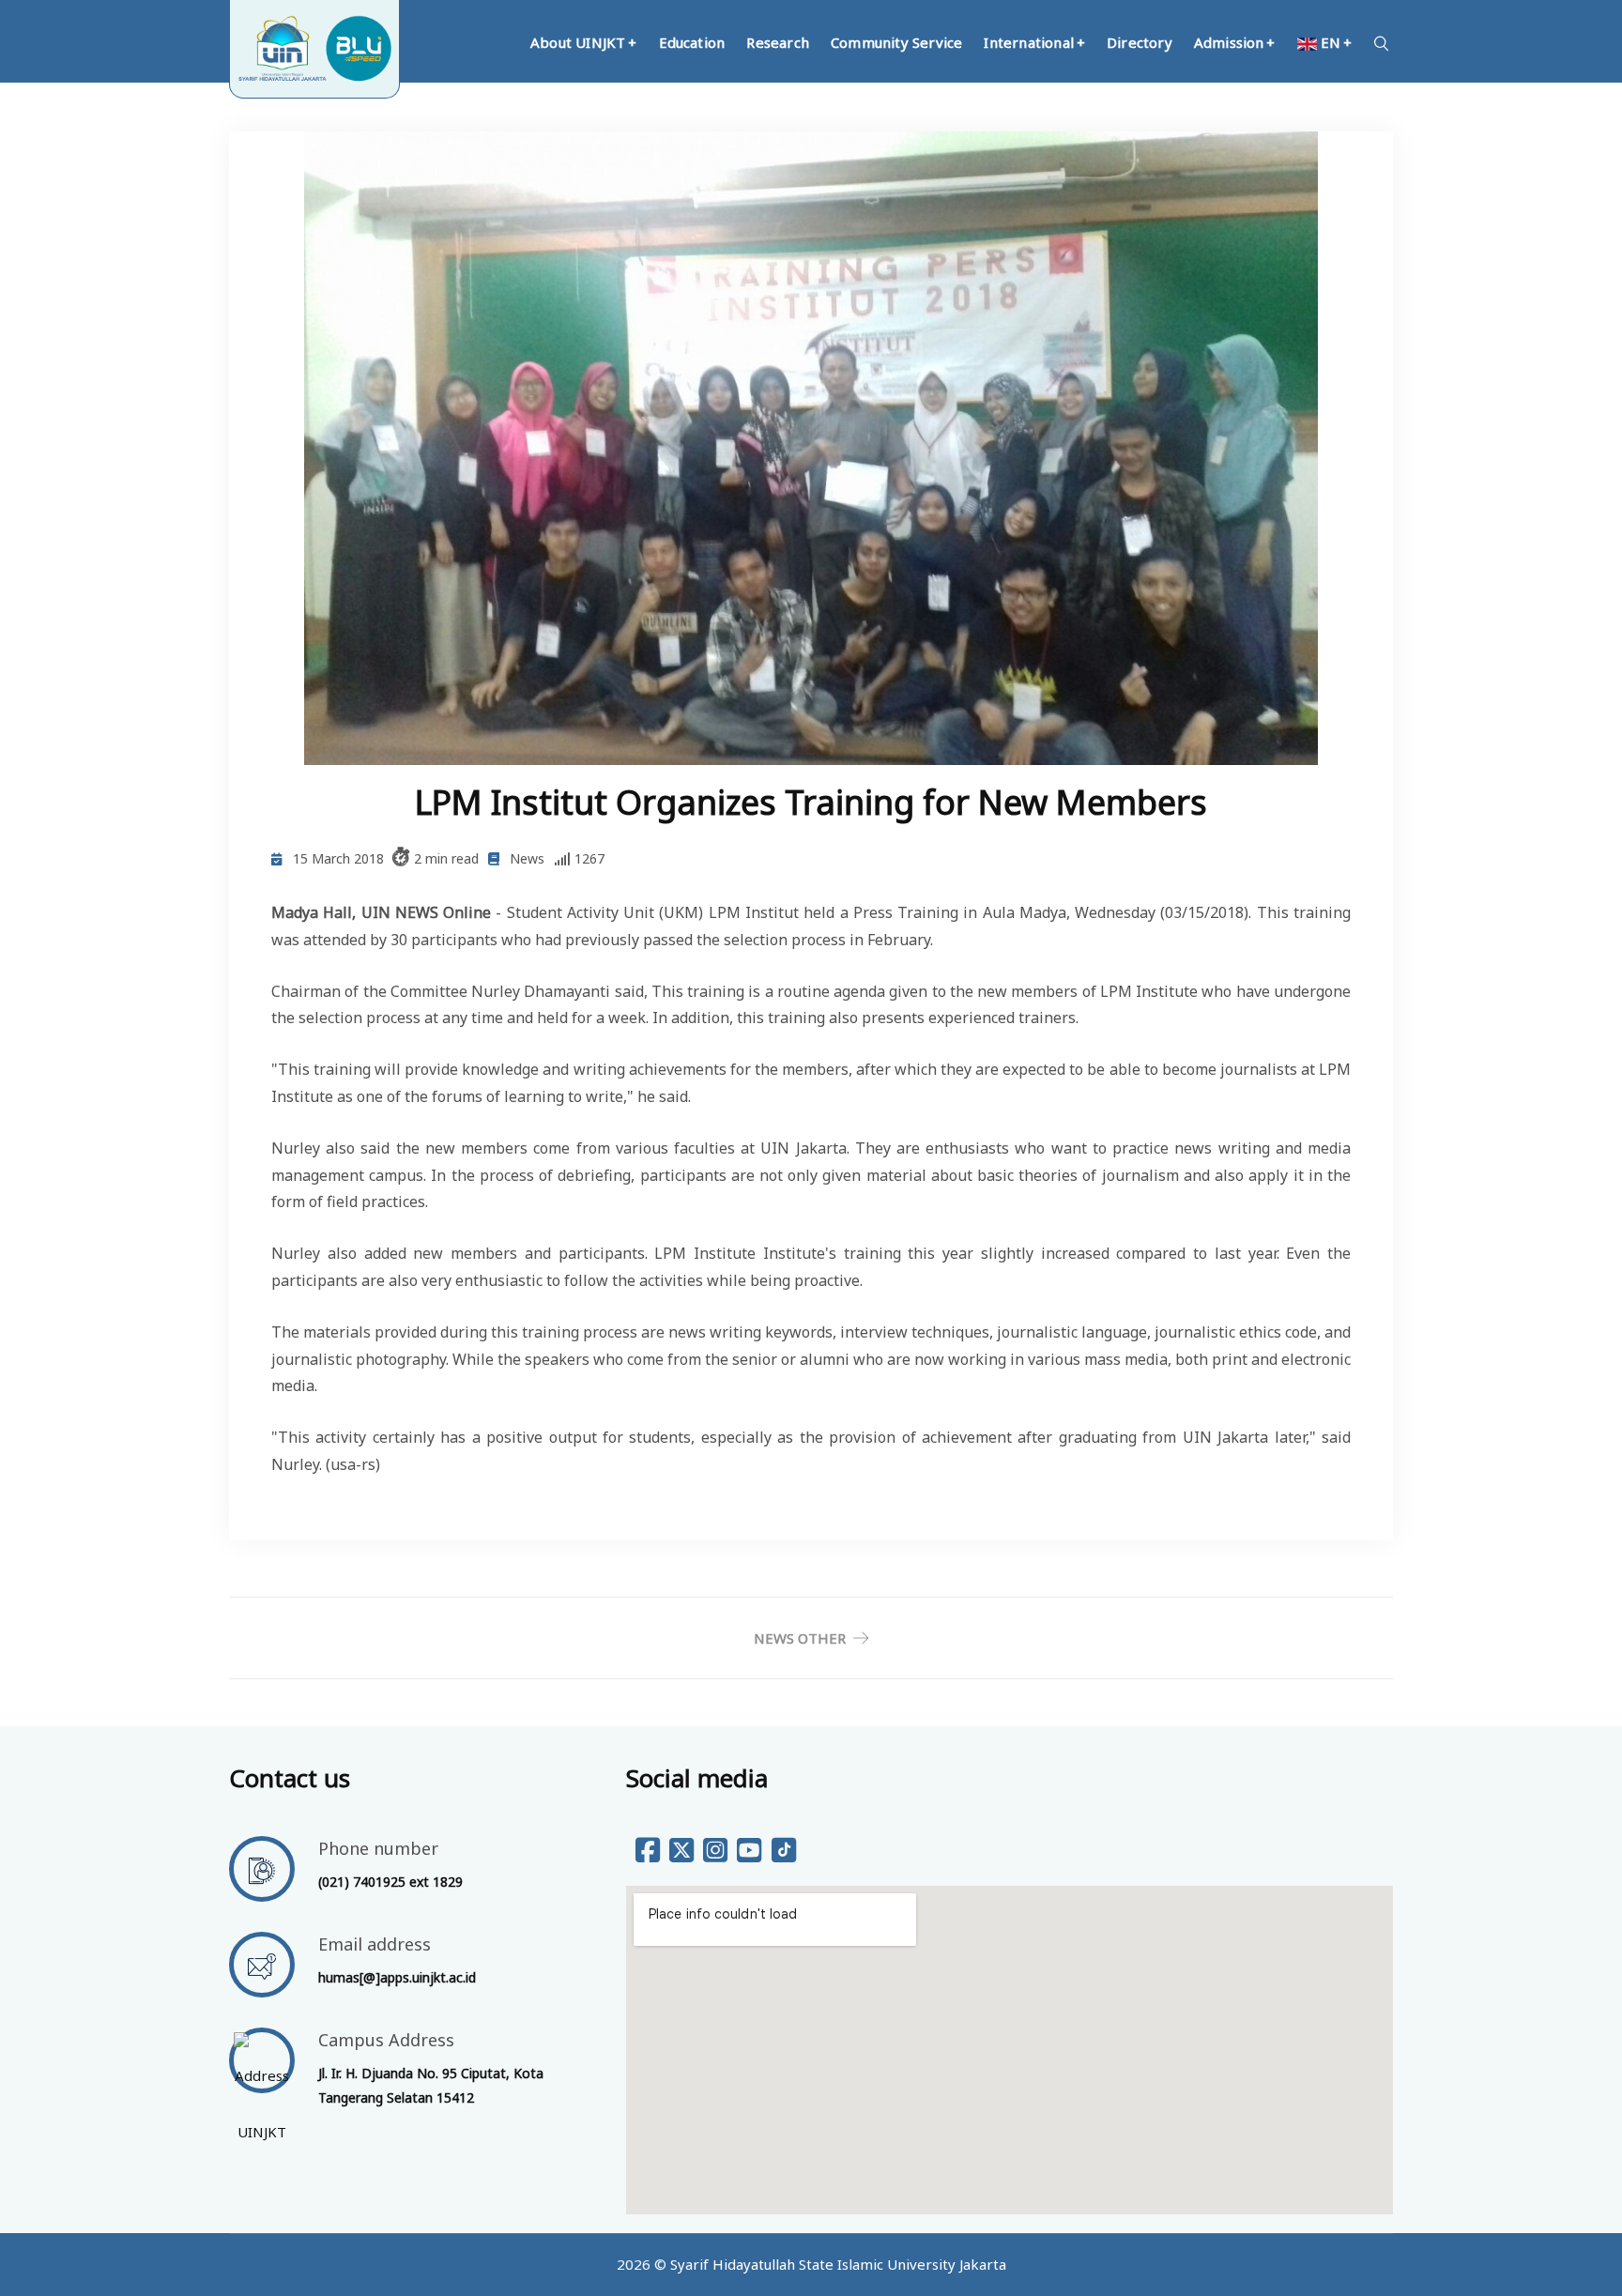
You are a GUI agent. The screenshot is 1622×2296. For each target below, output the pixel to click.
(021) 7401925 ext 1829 (390, 1882)
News (527, 858)
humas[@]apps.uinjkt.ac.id (397, 1977)
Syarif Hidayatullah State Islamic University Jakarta (838, 2264)
